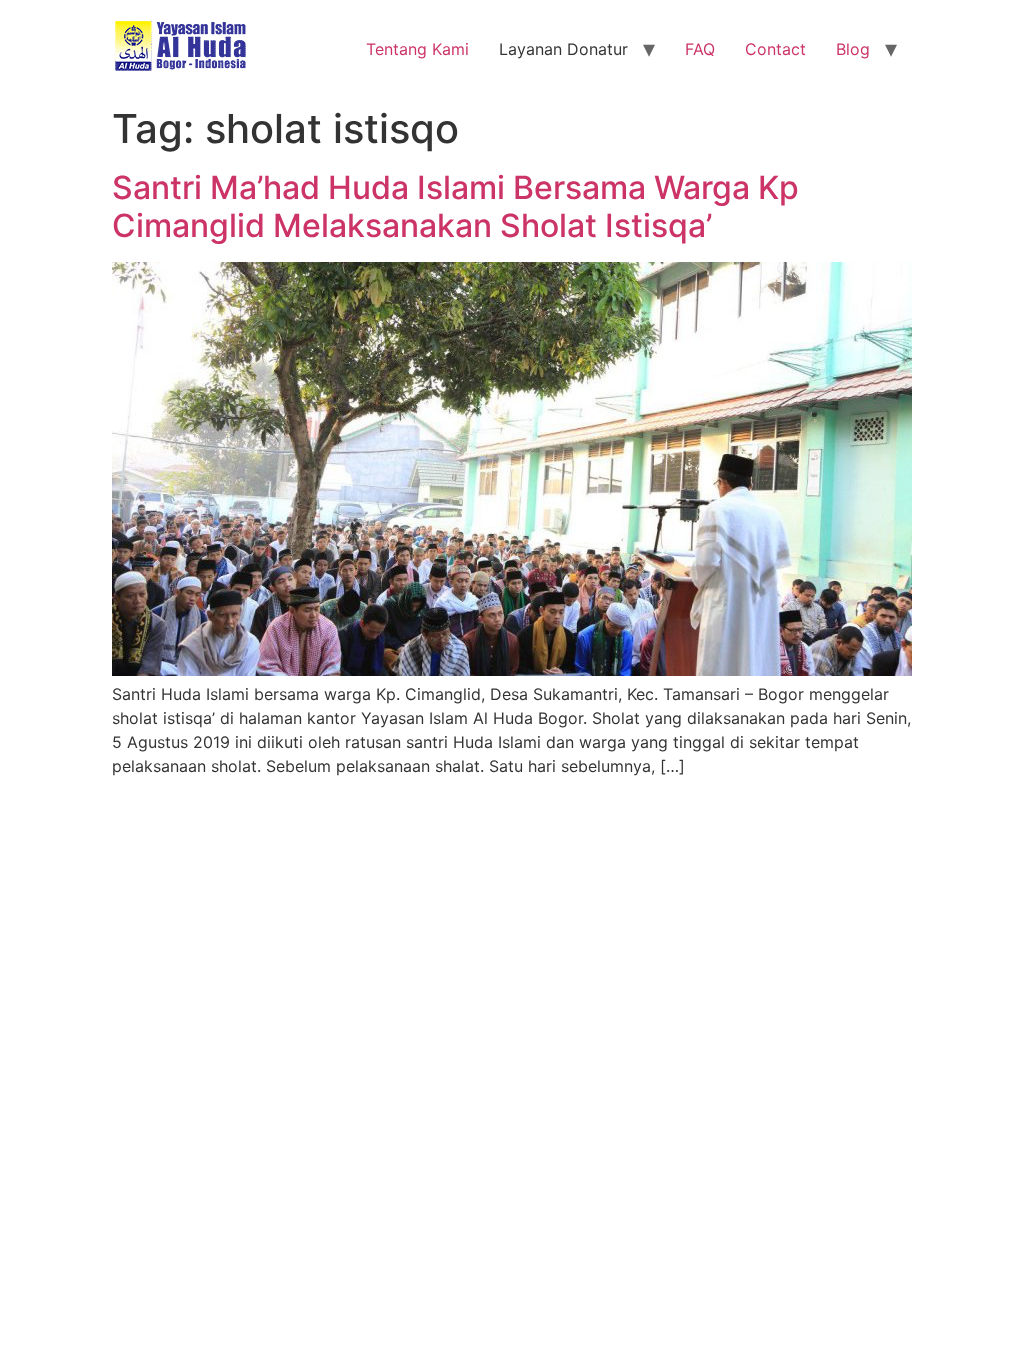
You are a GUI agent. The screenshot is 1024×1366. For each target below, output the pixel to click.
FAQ (700, 49)
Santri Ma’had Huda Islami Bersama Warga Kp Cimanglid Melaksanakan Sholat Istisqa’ (455, 206)
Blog (853, 49)
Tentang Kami (417, 49)
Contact (775, 49)
